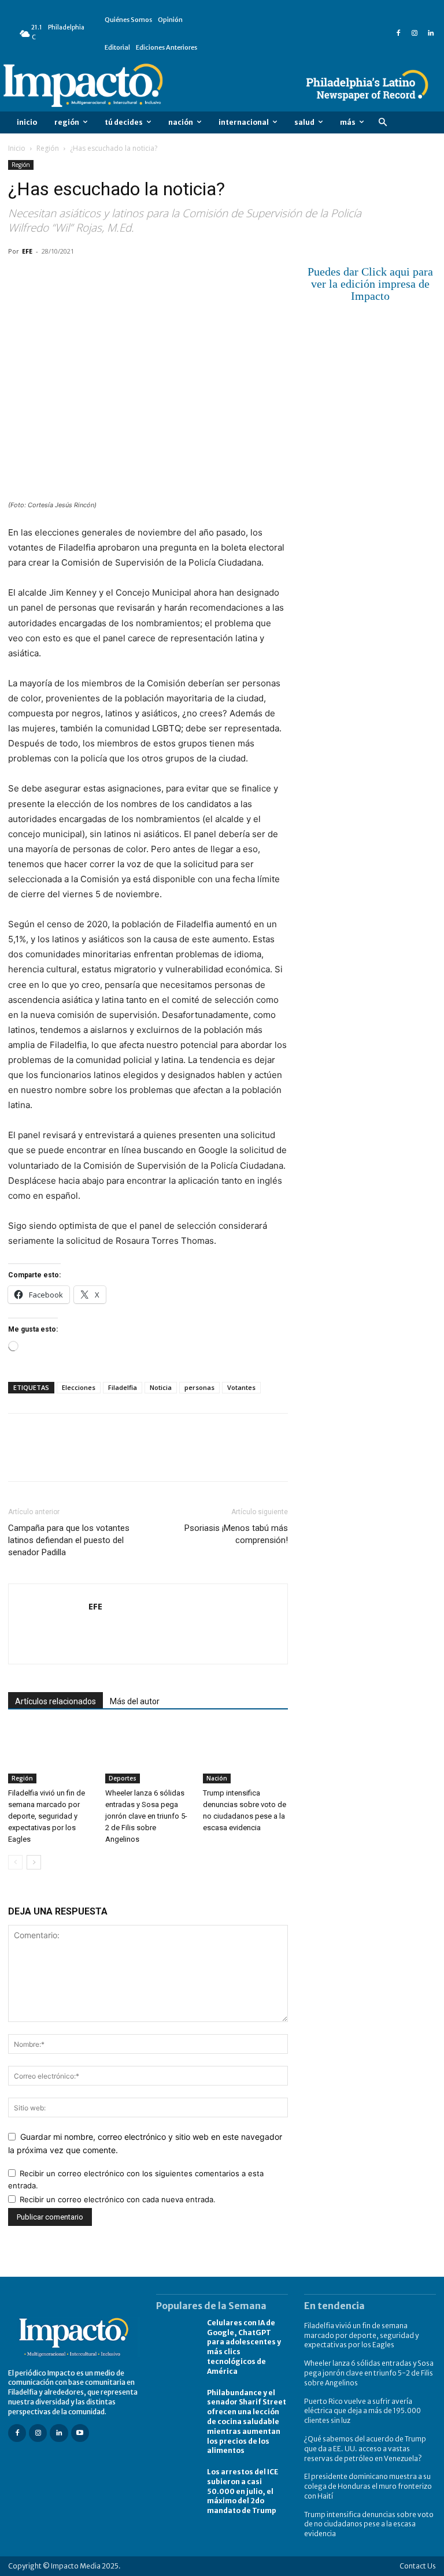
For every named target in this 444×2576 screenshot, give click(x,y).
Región (48, 148)
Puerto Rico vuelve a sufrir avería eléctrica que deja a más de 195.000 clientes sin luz (362, 2411)
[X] (46, 277)
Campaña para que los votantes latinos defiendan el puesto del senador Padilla (69, 1540)
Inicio (17, 148)
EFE (27, 251)
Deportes (123, 1778)
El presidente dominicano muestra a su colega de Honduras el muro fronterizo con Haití (368, 2486)
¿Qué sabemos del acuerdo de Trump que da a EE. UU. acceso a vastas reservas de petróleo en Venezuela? (365, 2449)
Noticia (161, 1387)
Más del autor (135, 1701)
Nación (217, 1778)
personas (199, 1387)
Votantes (241, 1387)
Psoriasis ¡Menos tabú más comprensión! (236, 1534)
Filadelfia (123, 1387)
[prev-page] (15, 1862)
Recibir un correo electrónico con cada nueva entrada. (118, 2199)
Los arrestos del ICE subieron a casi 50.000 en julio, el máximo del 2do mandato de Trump (243, 2491)
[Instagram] (415, 34)
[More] (153, 277)
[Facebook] (398, 34)
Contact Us (418, 2566)
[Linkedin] (431, 34)
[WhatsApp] (99, 277)
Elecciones (79, 1387)
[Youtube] (80, 2433)
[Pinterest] (73, 277)
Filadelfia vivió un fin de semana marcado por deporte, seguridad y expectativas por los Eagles (47, 1816)
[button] (382, 123)
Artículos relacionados (55, 1701)
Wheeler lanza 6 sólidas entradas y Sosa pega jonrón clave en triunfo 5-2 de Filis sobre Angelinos (146, 1816)
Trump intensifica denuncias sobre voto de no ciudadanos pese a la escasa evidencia (369, 2524)
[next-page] (34, 1862)
